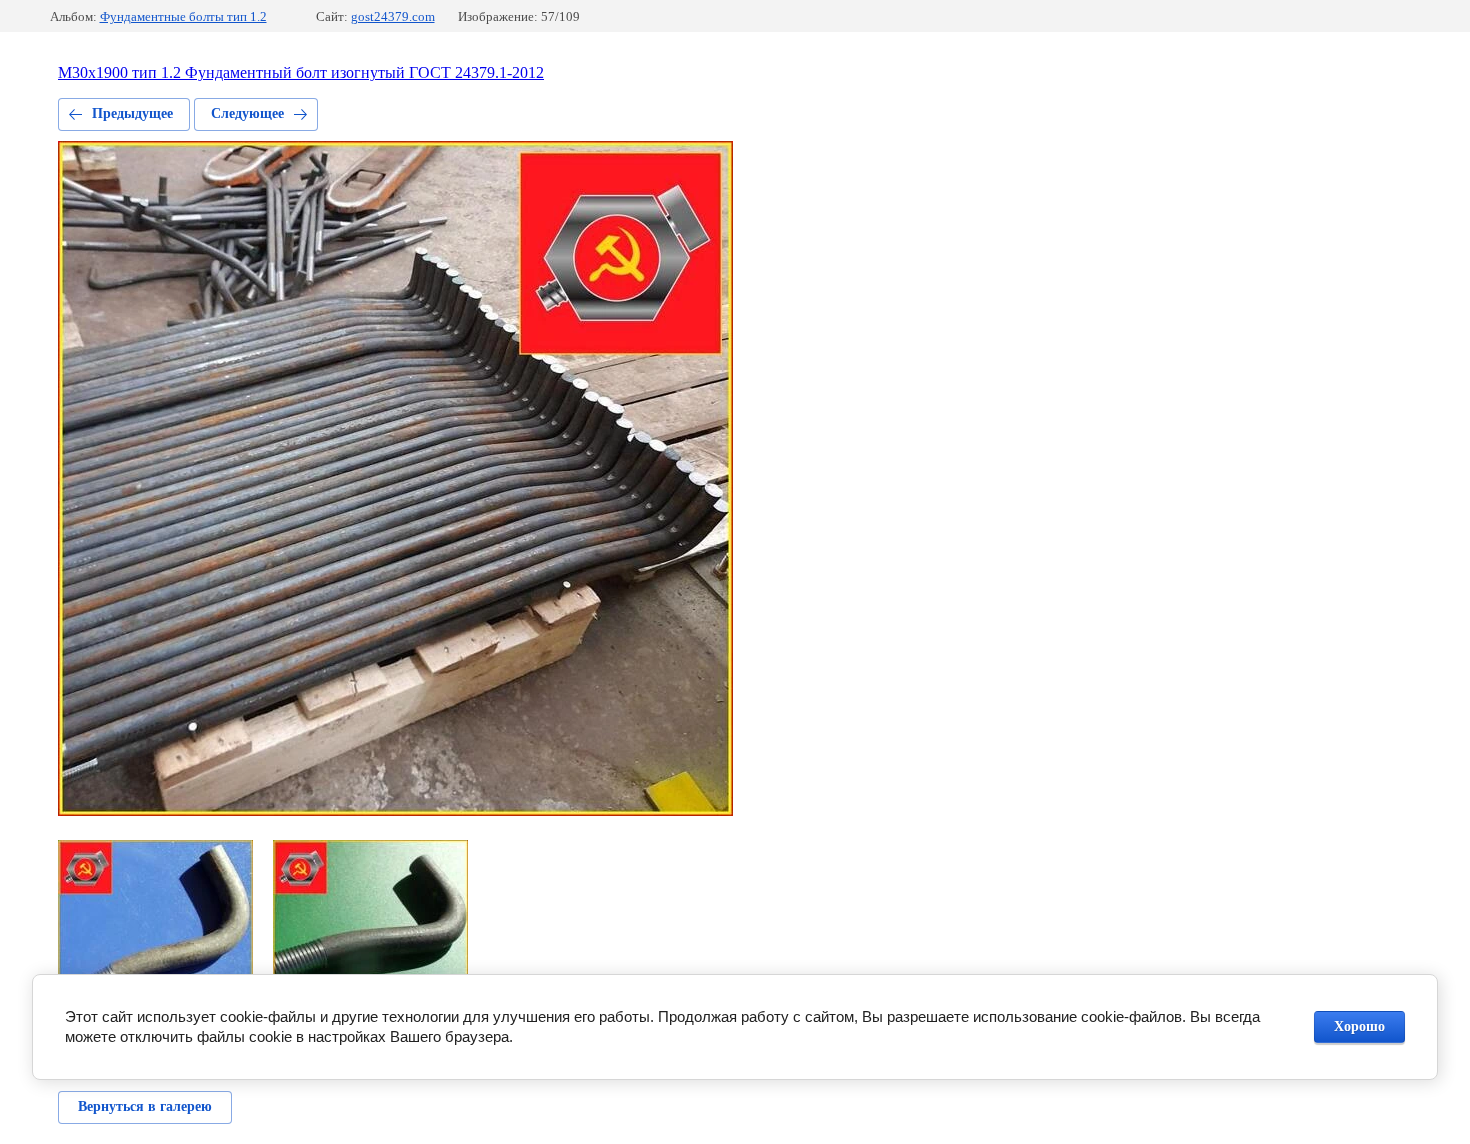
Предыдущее (132, 113)
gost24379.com (393, 16)
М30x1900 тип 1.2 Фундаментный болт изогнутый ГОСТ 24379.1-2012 (301, 72)
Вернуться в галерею (145, 1106)
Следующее (247, 113)
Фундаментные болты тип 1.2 (183, 16)
